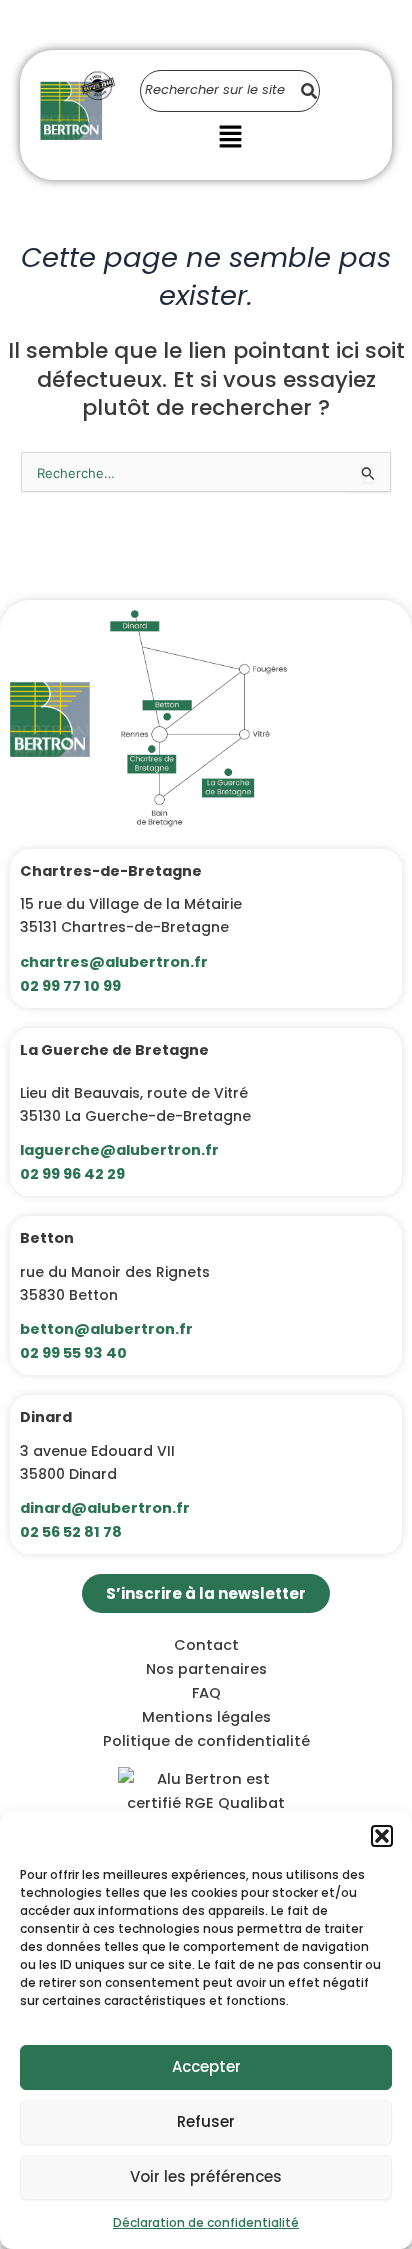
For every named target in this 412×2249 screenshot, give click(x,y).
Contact (206, 1645)
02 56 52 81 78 (71, 1532)
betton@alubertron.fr (106, 1329)
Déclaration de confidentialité (206, 2222)
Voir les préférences (206, 2176)
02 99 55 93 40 (73, 1353)
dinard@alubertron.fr (105, 1508)
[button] (382, 1836)
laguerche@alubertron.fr (119, 1150)
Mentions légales (206, 1717)
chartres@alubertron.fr (114, 962)
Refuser (206, 2121)
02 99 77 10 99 (70, 986)
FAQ (206, 1693)
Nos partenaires (206, 1669)
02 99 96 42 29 (72, 1174)
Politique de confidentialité (206, 1741)
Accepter (206, 2066)
